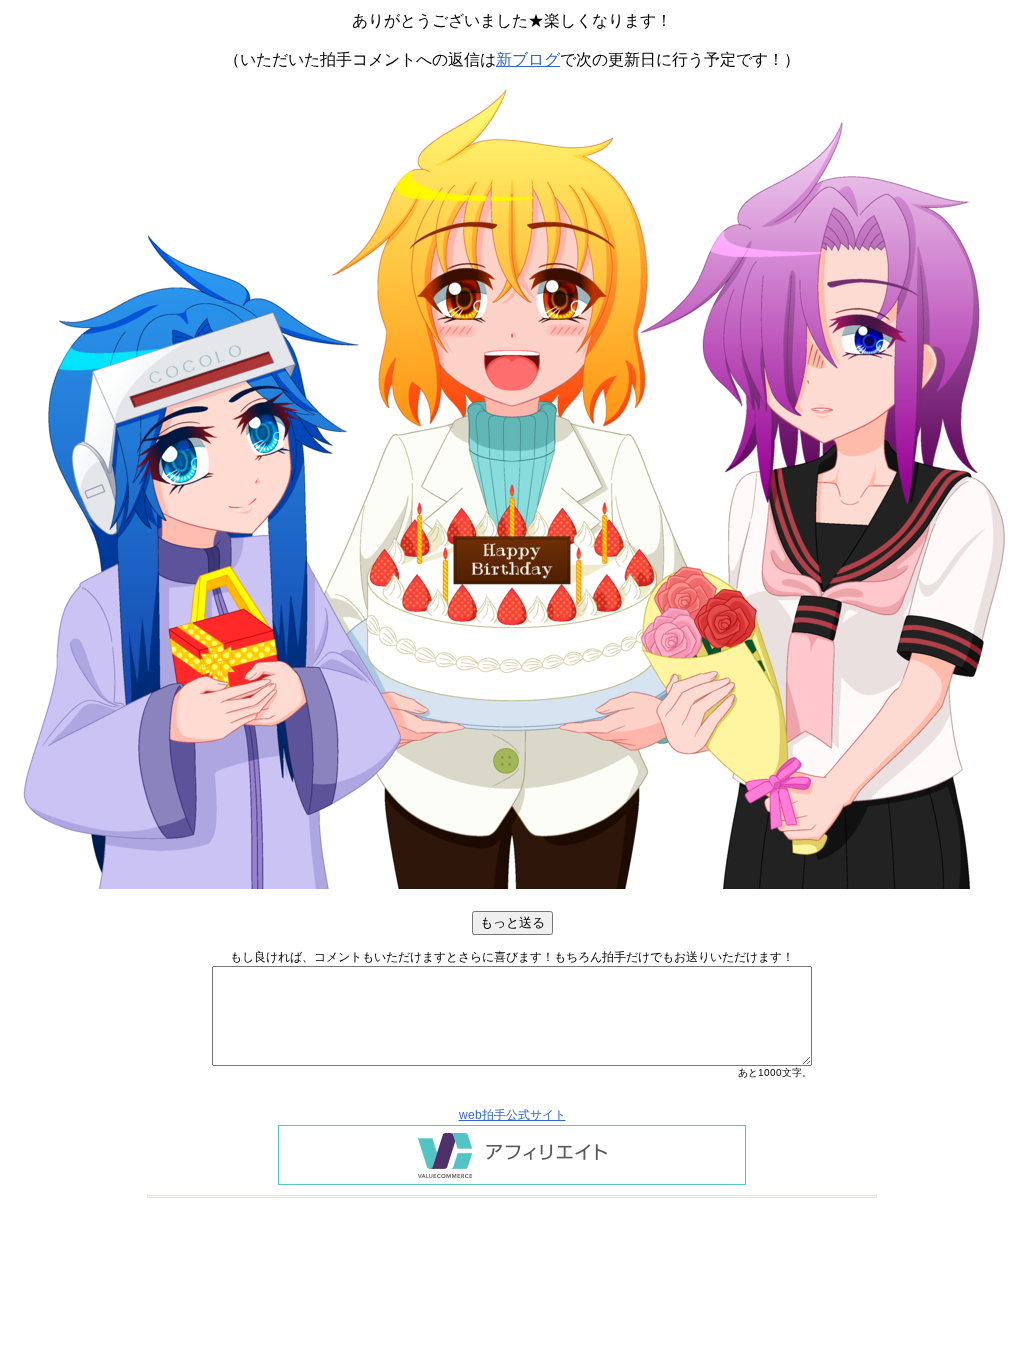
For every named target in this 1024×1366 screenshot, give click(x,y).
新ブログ (528, 59)
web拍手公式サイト (512, 1115)
